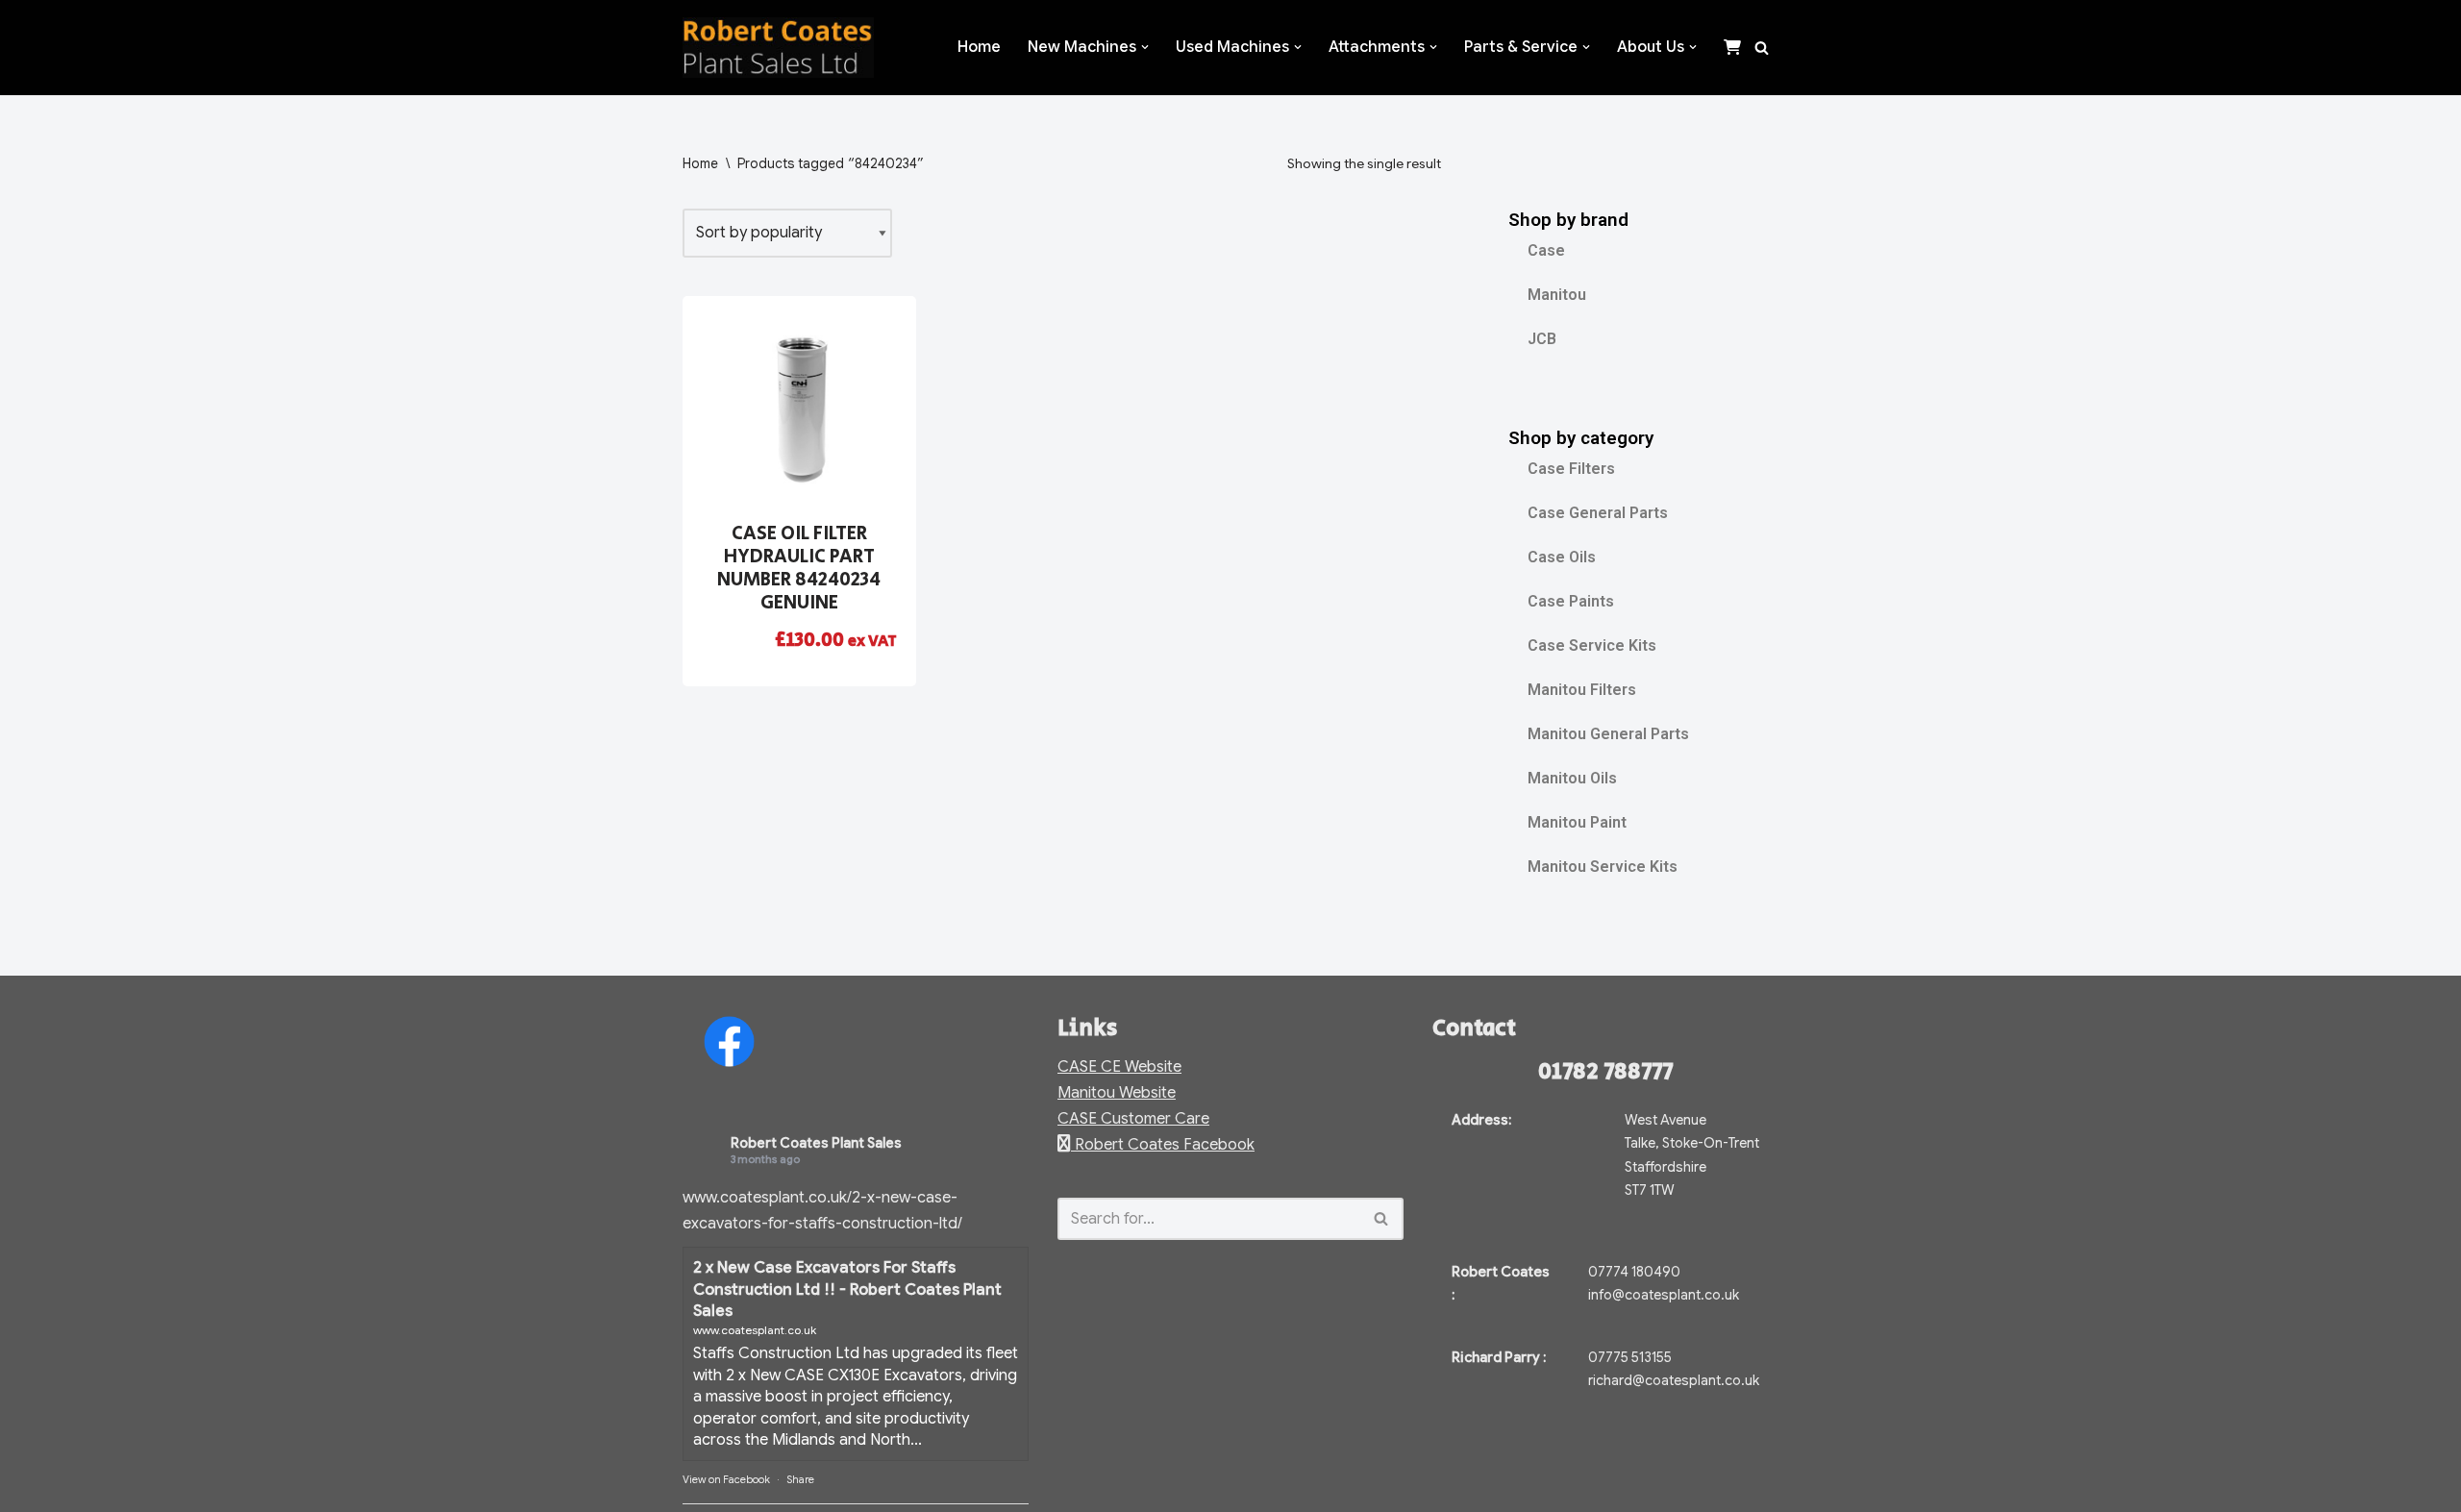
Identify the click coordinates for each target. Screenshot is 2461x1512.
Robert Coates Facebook (1163, 1145)
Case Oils (1562, 557)
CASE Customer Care (1133, 1119)
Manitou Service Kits (1603, 867)
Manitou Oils (1572, 778)
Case (1546, 250)
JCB (1542, 339)
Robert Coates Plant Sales (816, 1143)
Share (800, 1479)
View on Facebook (726, 1479)
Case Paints (1571, 601)
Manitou (1557, 295)
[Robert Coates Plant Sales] (778, 48)
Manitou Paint (1577, 822)
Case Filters (1571, 469)
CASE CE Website (1119, 1067)
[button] (1145, 47)
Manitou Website (1117, 1093)
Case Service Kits (1592, 645)
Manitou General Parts (1608, 734)
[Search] (1762, 48)
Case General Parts (1598, 513)
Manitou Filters (1582, 690)
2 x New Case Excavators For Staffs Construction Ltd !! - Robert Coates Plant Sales (847, 1289)
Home (979, 47)
